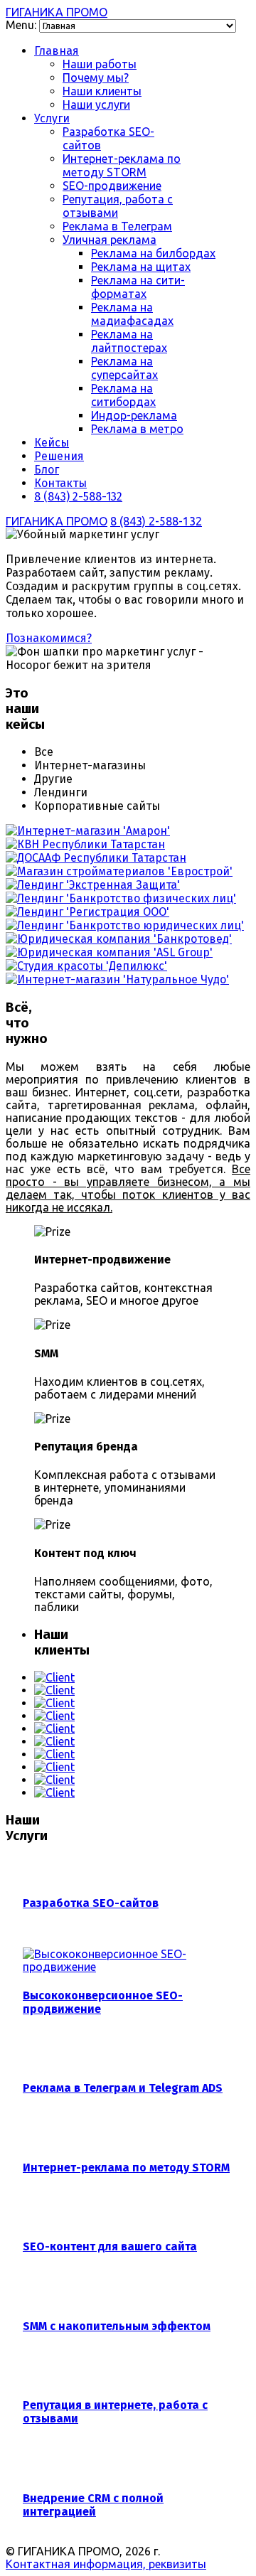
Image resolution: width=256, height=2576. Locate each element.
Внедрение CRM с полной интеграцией (93, 2505)
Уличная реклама (110, 240)
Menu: (22, 25)
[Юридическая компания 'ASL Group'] (109, 952)
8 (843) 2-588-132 (78, 497)
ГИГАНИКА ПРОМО (57, 12)
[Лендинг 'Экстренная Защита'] (93, 885)
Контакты (60, 483)
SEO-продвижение (112, 186)
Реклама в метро (137, 429)
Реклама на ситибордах (123, 395)
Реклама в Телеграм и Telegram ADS (123, 2088)
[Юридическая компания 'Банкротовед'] (119, 939)
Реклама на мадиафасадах (132, 314)
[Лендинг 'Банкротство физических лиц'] (121, 898)
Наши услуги (96, 105)
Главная (57, 51)
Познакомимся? (49, 638)
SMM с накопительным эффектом (117, 2326)
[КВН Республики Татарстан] (85, 844)
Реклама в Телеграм (117, 226)
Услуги (52, 118)
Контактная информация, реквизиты (106, 2564)
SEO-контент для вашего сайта (110, 2246)
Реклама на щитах (141, 267)
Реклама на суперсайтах (124, 368)
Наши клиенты (102, 91)
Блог (47, 470)
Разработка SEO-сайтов (91, 1903)
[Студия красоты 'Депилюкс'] (86, 966)
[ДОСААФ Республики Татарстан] (96, 858)
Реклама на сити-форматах (138, 287)
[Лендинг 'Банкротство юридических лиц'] (125, 925)
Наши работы (100, 64)
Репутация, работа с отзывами (118, 206)
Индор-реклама (134, 415)
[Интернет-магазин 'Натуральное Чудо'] (117, 979)
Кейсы (52, 443)
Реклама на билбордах (153, 253)
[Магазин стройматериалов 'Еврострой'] (119, 871)
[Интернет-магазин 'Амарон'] (88, 831)
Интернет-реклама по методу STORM (122, 165)
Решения (59, 456)
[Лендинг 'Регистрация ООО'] (87, 912)
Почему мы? (96, 78)
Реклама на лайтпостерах (129, 341)
